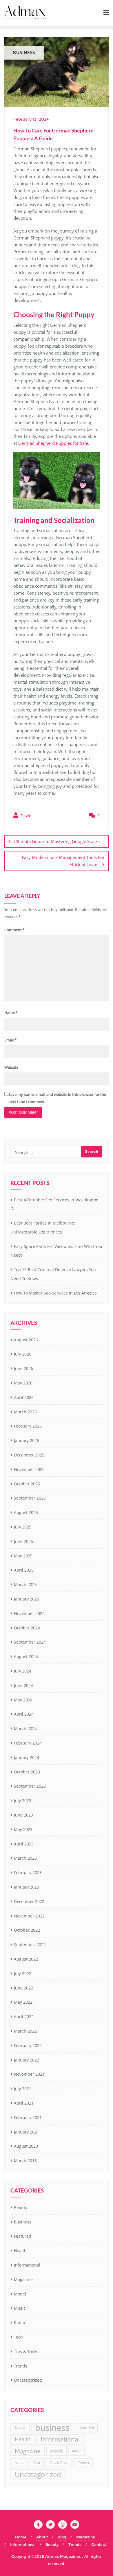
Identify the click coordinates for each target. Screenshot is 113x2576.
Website (11, 1067)
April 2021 (24, 2103)
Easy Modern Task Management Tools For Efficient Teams (63, 861)
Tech (18, 2337)
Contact (99, 2544)
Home (21, 2537)
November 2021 (29, 2074)
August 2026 (26, 1340)
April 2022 (24, 2017)
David (25, 816)
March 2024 (25, 1728)
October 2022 (27, 1930)
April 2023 (24, 1844)
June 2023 (23, 1815)
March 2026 (25, 1412)
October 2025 (27, 1484)
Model (20, 2294)
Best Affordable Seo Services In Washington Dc (54, 1204)
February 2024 (28, 1743)
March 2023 (25, 1858)
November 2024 (29, 1613)
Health (20, 2250)
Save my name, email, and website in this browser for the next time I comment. (57, 1098)
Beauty (21, 2207)
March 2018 (25, 2161)
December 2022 (29, 1901)
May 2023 (23, 1829)
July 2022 (23, 1973)
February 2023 (28, 1872)
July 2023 (23, 1800)
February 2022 (28, 2045)
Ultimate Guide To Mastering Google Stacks (57, 841)
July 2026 (23, 1354)
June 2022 (23, 1988)
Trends (21, 2366)
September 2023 (30, 1786)
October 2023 (27, 1772)
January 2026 (27, 1440)
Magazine (23, 2279)
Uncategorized (28, 2380)
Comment (14, 930)
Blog (62, 2537)
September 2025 (30, 1498)
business (23, 2222)
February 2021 (28, 2117)
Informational (27, 2265)
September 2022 (30, 1945)
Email (10, 1040)
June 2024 (23, 1685)
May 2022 (23, 2002)
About (42, 2537)
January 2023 (27, 1887)
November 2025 (29, 1469)
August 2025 (26, 1512)
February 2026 (28, 1426)
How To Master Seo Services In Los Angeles (55, 1293)
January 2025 (27, 1599)
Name (11, 1013)
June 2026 (23, 1368)
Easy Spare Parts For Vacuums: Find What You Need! (56, 1251)
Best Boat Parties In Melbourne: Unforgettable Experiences (43, 1227)
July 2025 (23, 1527)
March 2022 (25, 2031)
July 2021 (23, 2089)
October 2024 (27, 1628)
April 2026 (24, 1397)
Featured (23, 2236)
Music (20, 2308)
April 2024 (24, 1714)
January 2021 (27, 2132)
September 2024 (30, 1642)
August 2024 (26, 1656)
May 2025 (23, 1556)
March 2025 (25, 1584)
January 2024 (27, 1757)
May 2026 (23, 1383)
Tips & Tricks (26, 2351)
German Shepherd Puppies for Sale (53, 443)
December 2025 (29, 1455)
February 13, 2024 (31, 119)
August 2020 (26, 2146)
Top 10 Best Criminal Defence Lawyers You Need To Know (53, 1274)
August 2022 (26, 1959)
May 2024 (23, 1700)
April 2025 (24, 1570)
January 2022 (27, 2060)
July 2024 (23, 1671)
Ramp (20, 2323)
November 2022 (29, 1916)
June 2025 (23, 1541)
